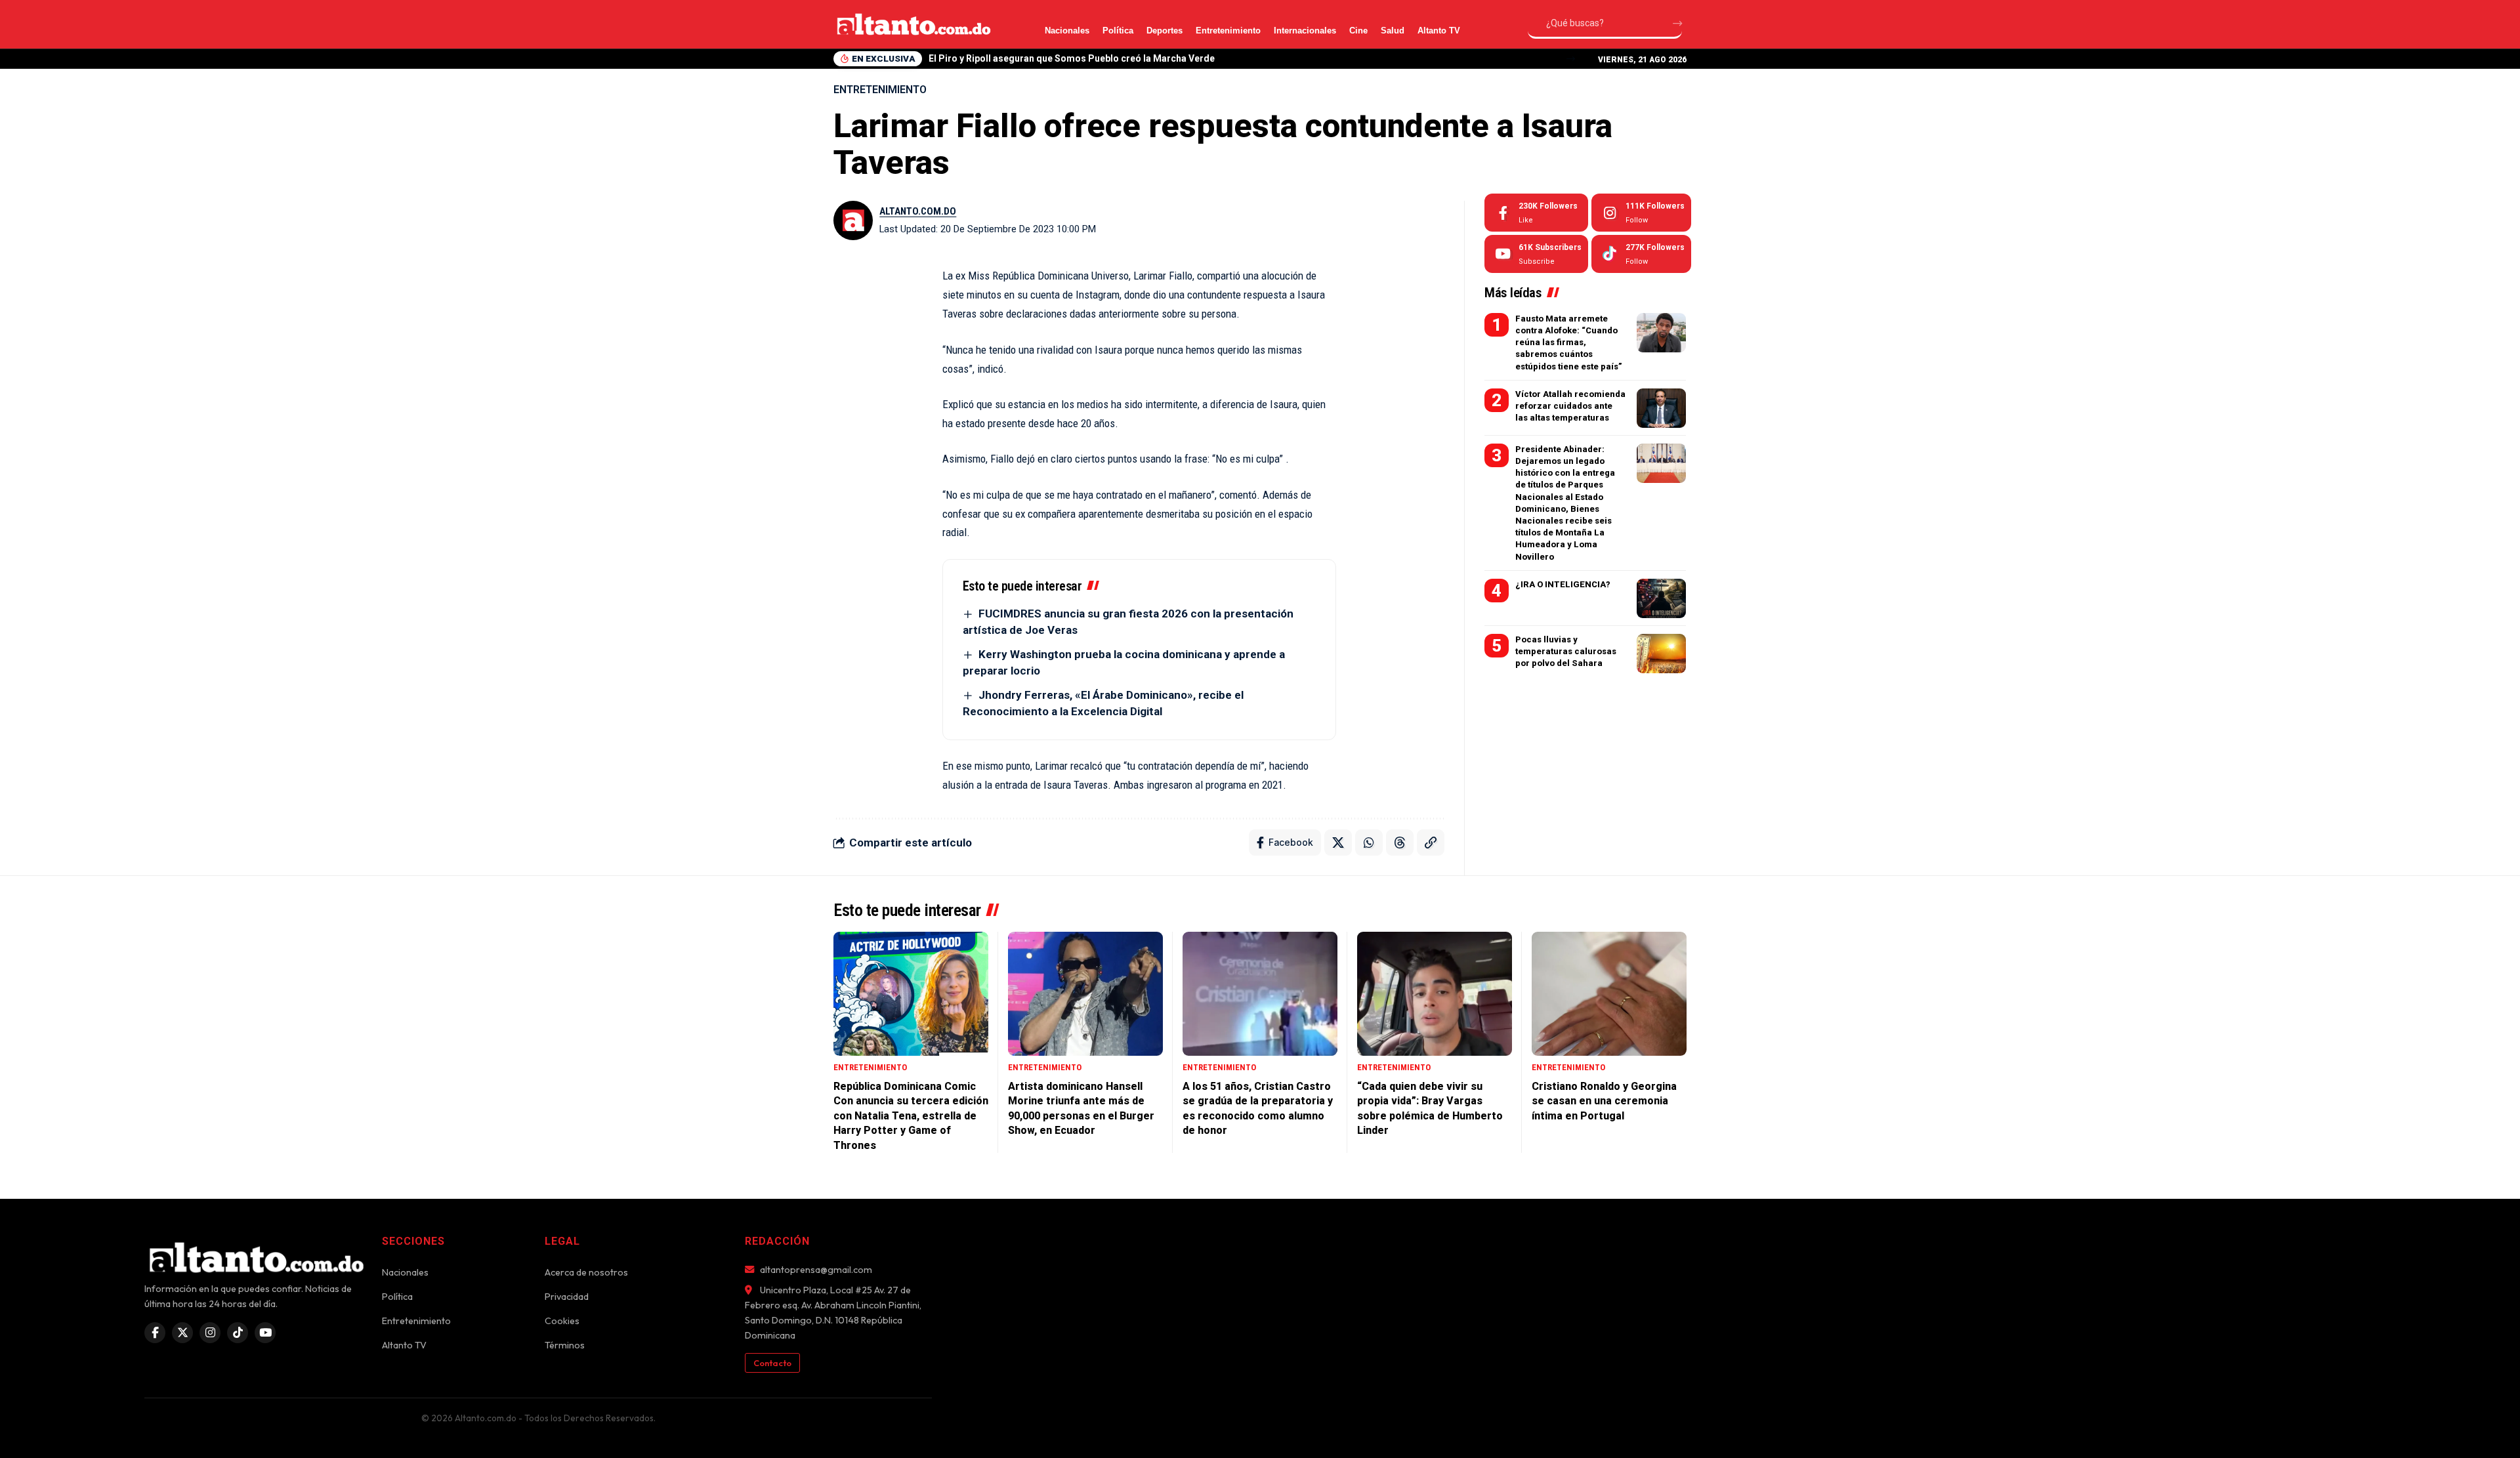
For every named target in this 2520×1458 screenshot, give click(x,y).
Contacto (772, 1363)
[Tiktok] (1641, 254)
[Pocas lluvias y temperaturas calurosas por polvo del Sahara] (1661, 654)
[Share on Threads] (1400, 843)
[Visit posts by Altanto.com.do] (853, 220)
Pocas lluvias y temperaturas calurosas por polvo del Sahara (1566, 651)
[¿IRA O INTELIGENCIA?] (1661, 598)
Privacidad (567, 1297)
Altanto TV (1439, 31)
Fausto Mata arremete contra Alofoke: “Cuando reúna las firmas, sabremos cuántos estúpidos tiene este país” (1569, 343)
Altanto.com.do (918, 211)
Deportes (1165, 31)
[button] (1571, 59)
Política (1118, 31)
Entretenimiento (1228, 31)
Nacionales (1067, 31)
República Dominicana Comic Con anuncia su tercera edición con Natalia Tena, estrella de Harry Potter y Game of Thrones (911, 1116)
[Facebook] (1536, 213)
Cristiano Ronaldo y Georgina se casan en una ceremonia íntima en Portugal (1604, 1101)
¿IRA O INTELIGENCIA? (1563, 584)
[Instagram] (1641, 213)
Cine (1358, 31)
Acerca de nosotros (586, 1272)
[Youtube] (1536, 254)
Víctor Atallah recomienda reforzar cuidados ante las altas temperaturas (1570, 406)
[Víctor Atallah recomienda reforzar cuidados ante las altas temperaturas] (1661, 408)
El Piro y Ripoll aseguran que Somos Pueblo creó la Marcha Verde (1072, 58)
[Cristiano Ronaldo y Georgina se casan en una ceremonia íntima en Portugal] (1609, 994)
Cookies (562, 1321)
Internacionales (1305, 31)
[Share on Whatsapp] (1369, 843)
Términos (565, 1345)
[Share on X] (1338, 843)
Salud (1393, 31)
